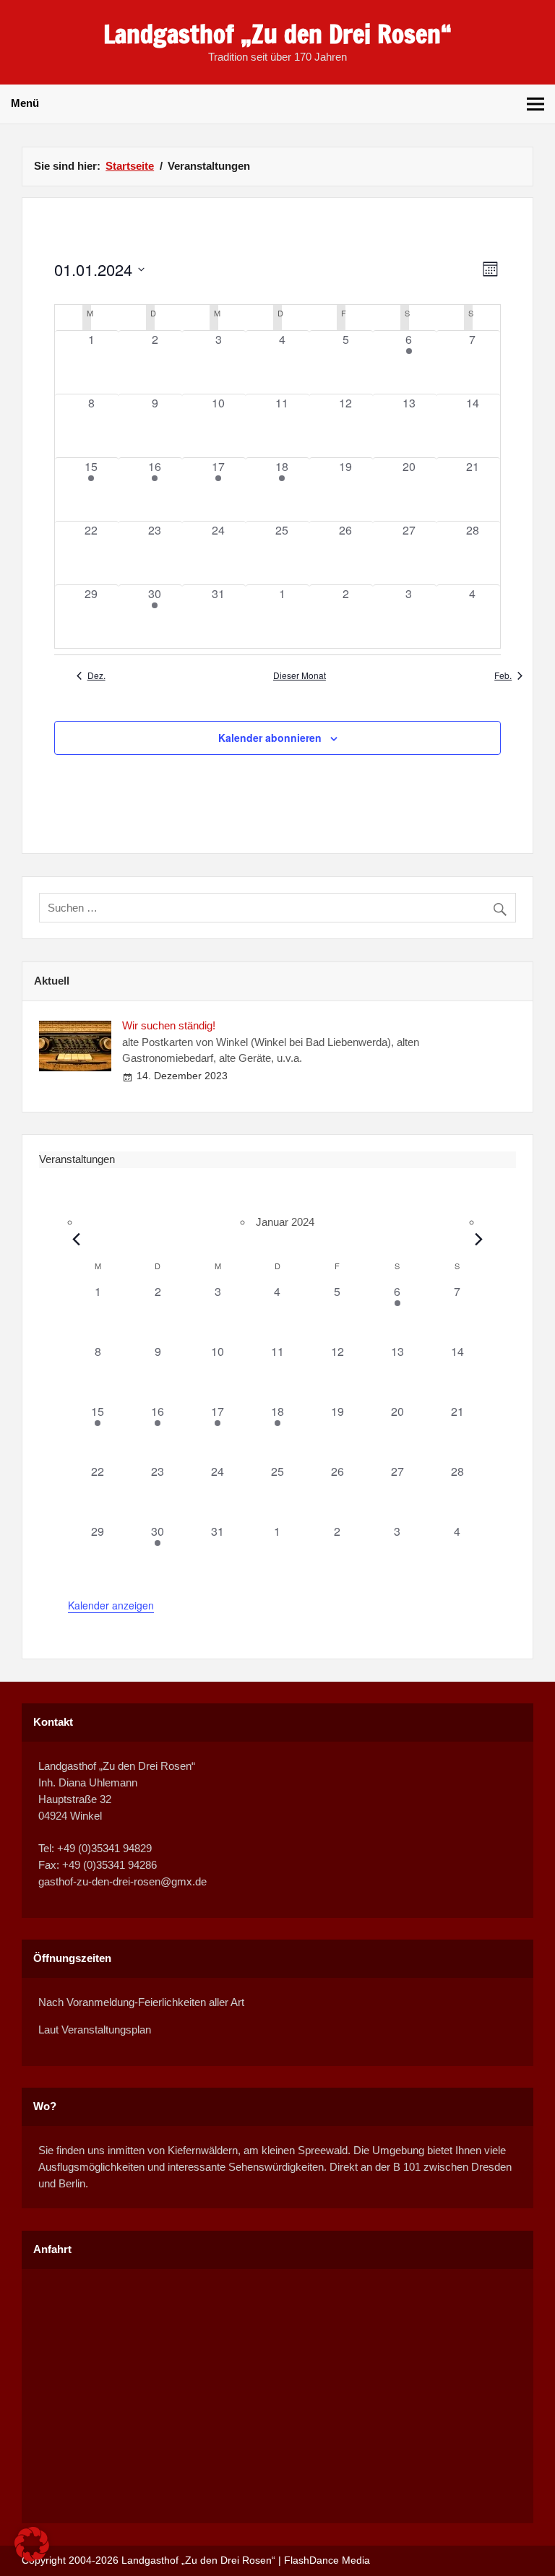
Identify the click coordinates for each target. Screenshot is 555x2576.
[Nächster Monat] (478, 1240)
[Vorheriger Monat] (77, 1240)
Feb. (503, 675)
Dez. (96, 675)
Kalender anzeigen (111, 1605)
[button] (32, 2544)
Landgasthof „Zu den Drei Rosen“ (277, 34)
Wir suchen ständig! (169, 1025)
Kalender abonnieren (270, 738)
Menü (25, 103)
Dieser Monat (300, 675)
